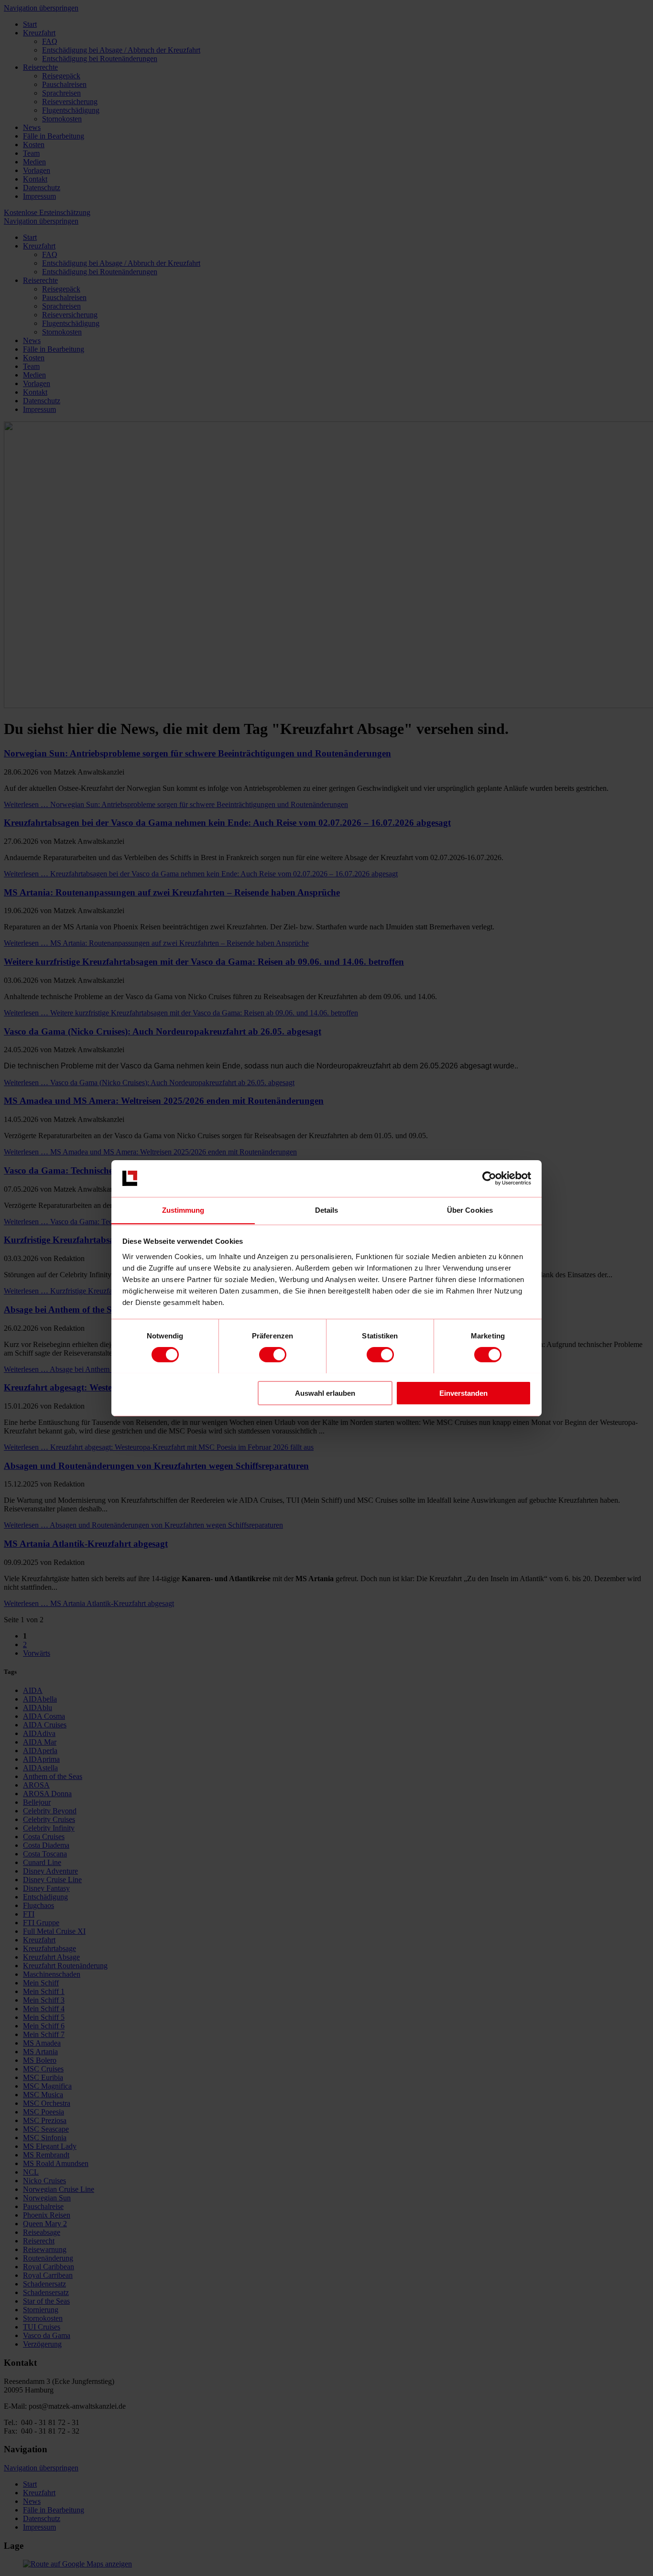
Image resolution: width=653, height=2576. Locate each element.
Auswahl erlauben (325, 1393)
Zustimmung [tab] (183, 1210)
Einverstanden (463, 1393)
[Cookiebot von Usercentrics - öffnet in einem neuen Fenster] (489, 1178)
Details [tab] (327, 1210)
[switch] (273, 1355)
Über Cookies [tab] (470, 1210)
